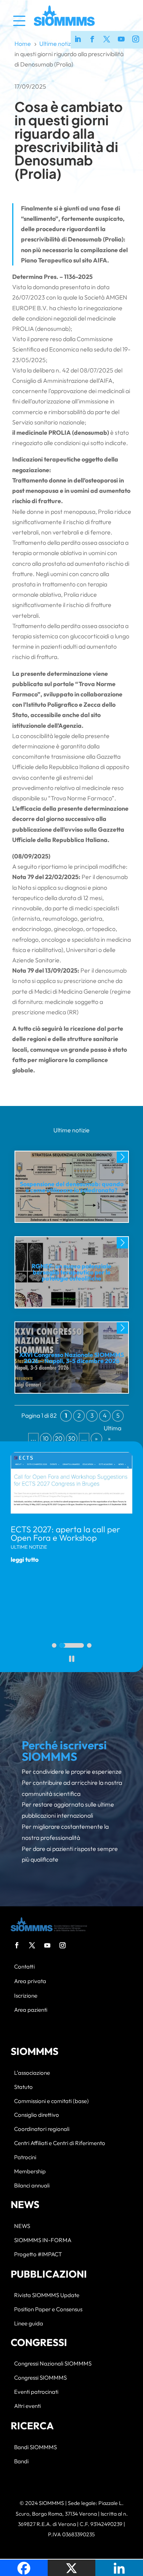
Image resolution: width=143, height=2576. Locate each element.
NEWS (22, 2226)
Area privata (30, 1981)
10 (46, 1438)
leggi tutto (25, 1559)
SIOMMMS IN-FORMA (43, 2240)
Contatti (24, 1967)
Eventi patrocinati (36, 2392)
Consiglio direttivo (37, 2115)
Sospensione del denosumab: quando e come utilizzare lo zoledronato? (72, 1187)
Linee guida (29, 2324)
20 (59, 1438)
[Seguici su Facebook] (92, 40)
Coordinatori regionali (42, 2129)
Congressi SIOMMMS (40, 2378)
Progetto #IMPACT (38, 2255)
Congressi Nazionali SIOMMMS (53, 2364)
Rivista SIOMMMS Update (47, 2295)
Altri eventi (27, 2406)
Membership (30, 2172)
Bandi (21, 2462)
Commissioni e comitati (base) (51, 2101)
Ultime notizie (71, 1130)
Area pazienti (31, 2010)
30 (72, 1438)
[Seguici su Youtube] (121, 40)
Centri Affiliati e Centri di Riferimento (60, 2143)
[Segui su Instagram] (63, 1945)
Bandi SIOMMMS (35, 2447)
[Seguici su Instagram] (136, 40)
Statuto (23, 2087)
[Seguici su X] (107, 40)
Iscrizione (26, 1996)
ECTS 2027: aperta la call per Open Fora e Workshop (65, 1533)
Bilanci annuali (32, 2186)
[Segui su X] (32, 1945)
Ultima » (109, 1433)
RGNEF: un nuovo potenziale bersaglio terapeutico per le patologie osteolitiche (71, 1272)
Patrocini (25, 2157)
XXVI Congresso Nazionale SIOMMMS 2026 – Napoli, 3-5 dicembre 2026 (71, 1358)
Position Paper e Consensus (48, 2310)
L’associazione (32, 2073)
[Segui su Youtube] (47, 1945)
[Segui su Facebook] (17, 1945)
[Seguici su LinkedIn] (78, 40)
